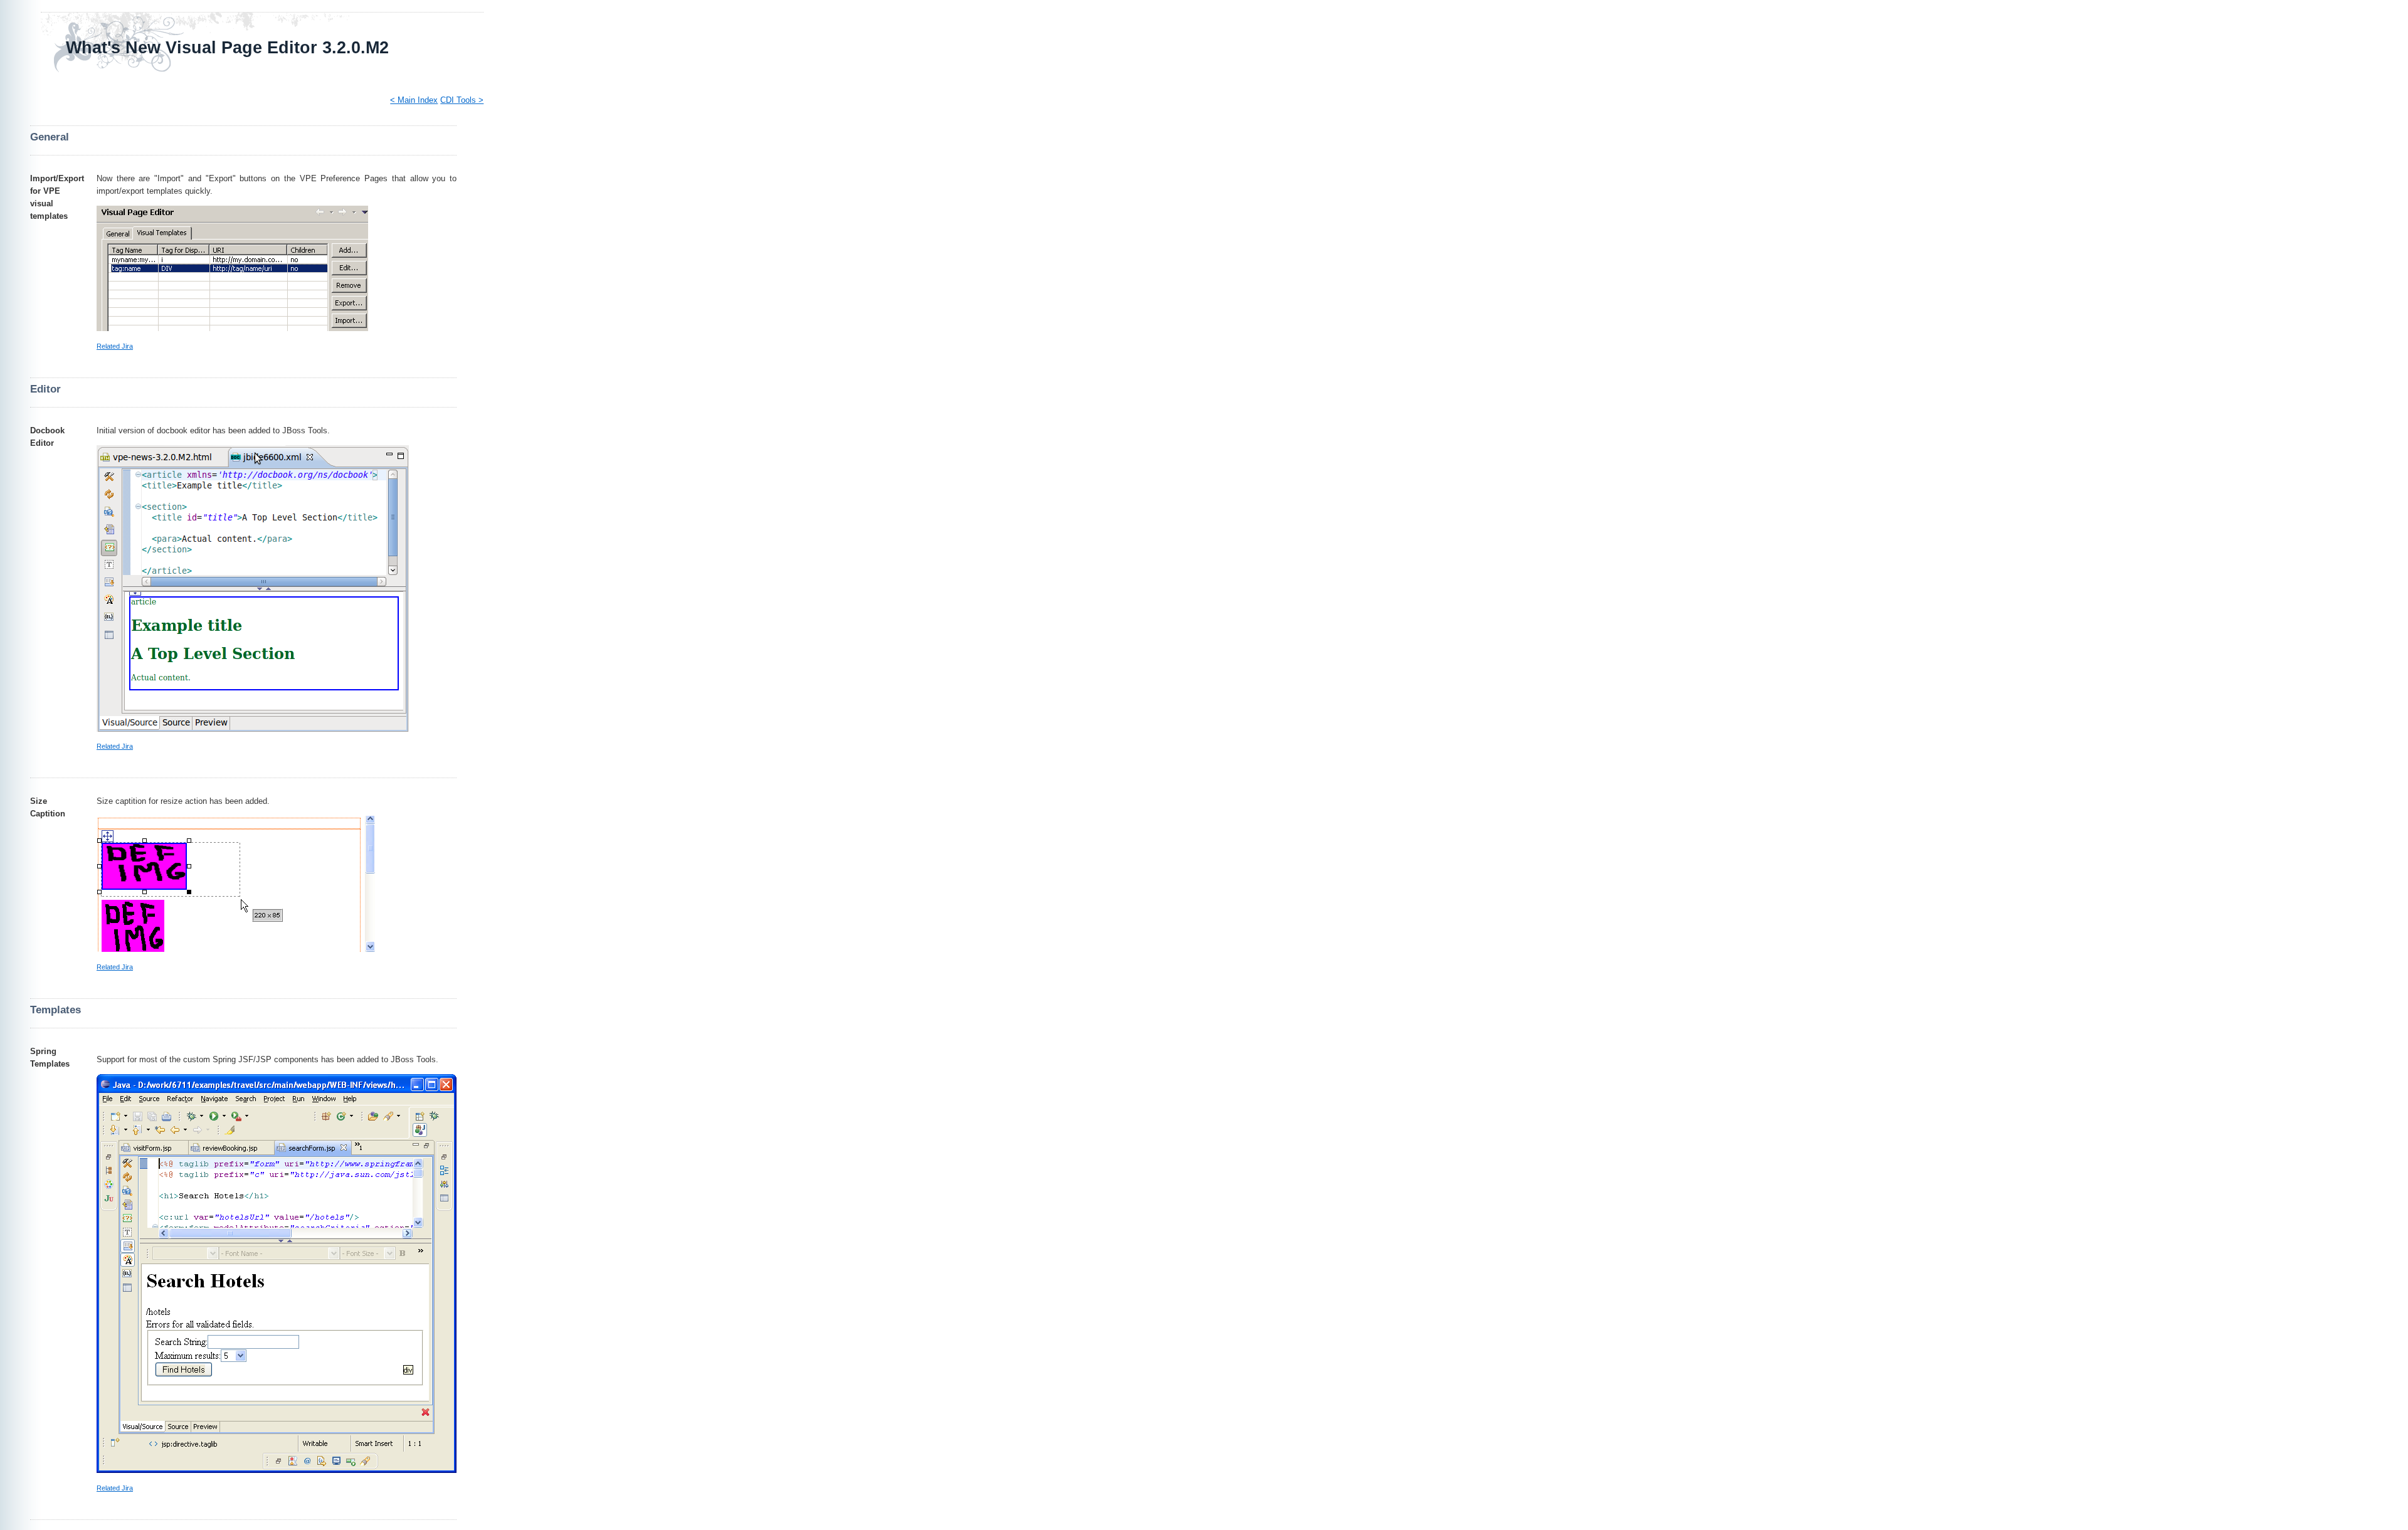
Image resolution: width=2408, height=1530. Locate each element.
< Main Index (414, 100)
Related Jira (115, 346)
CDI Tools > (462, 100)
